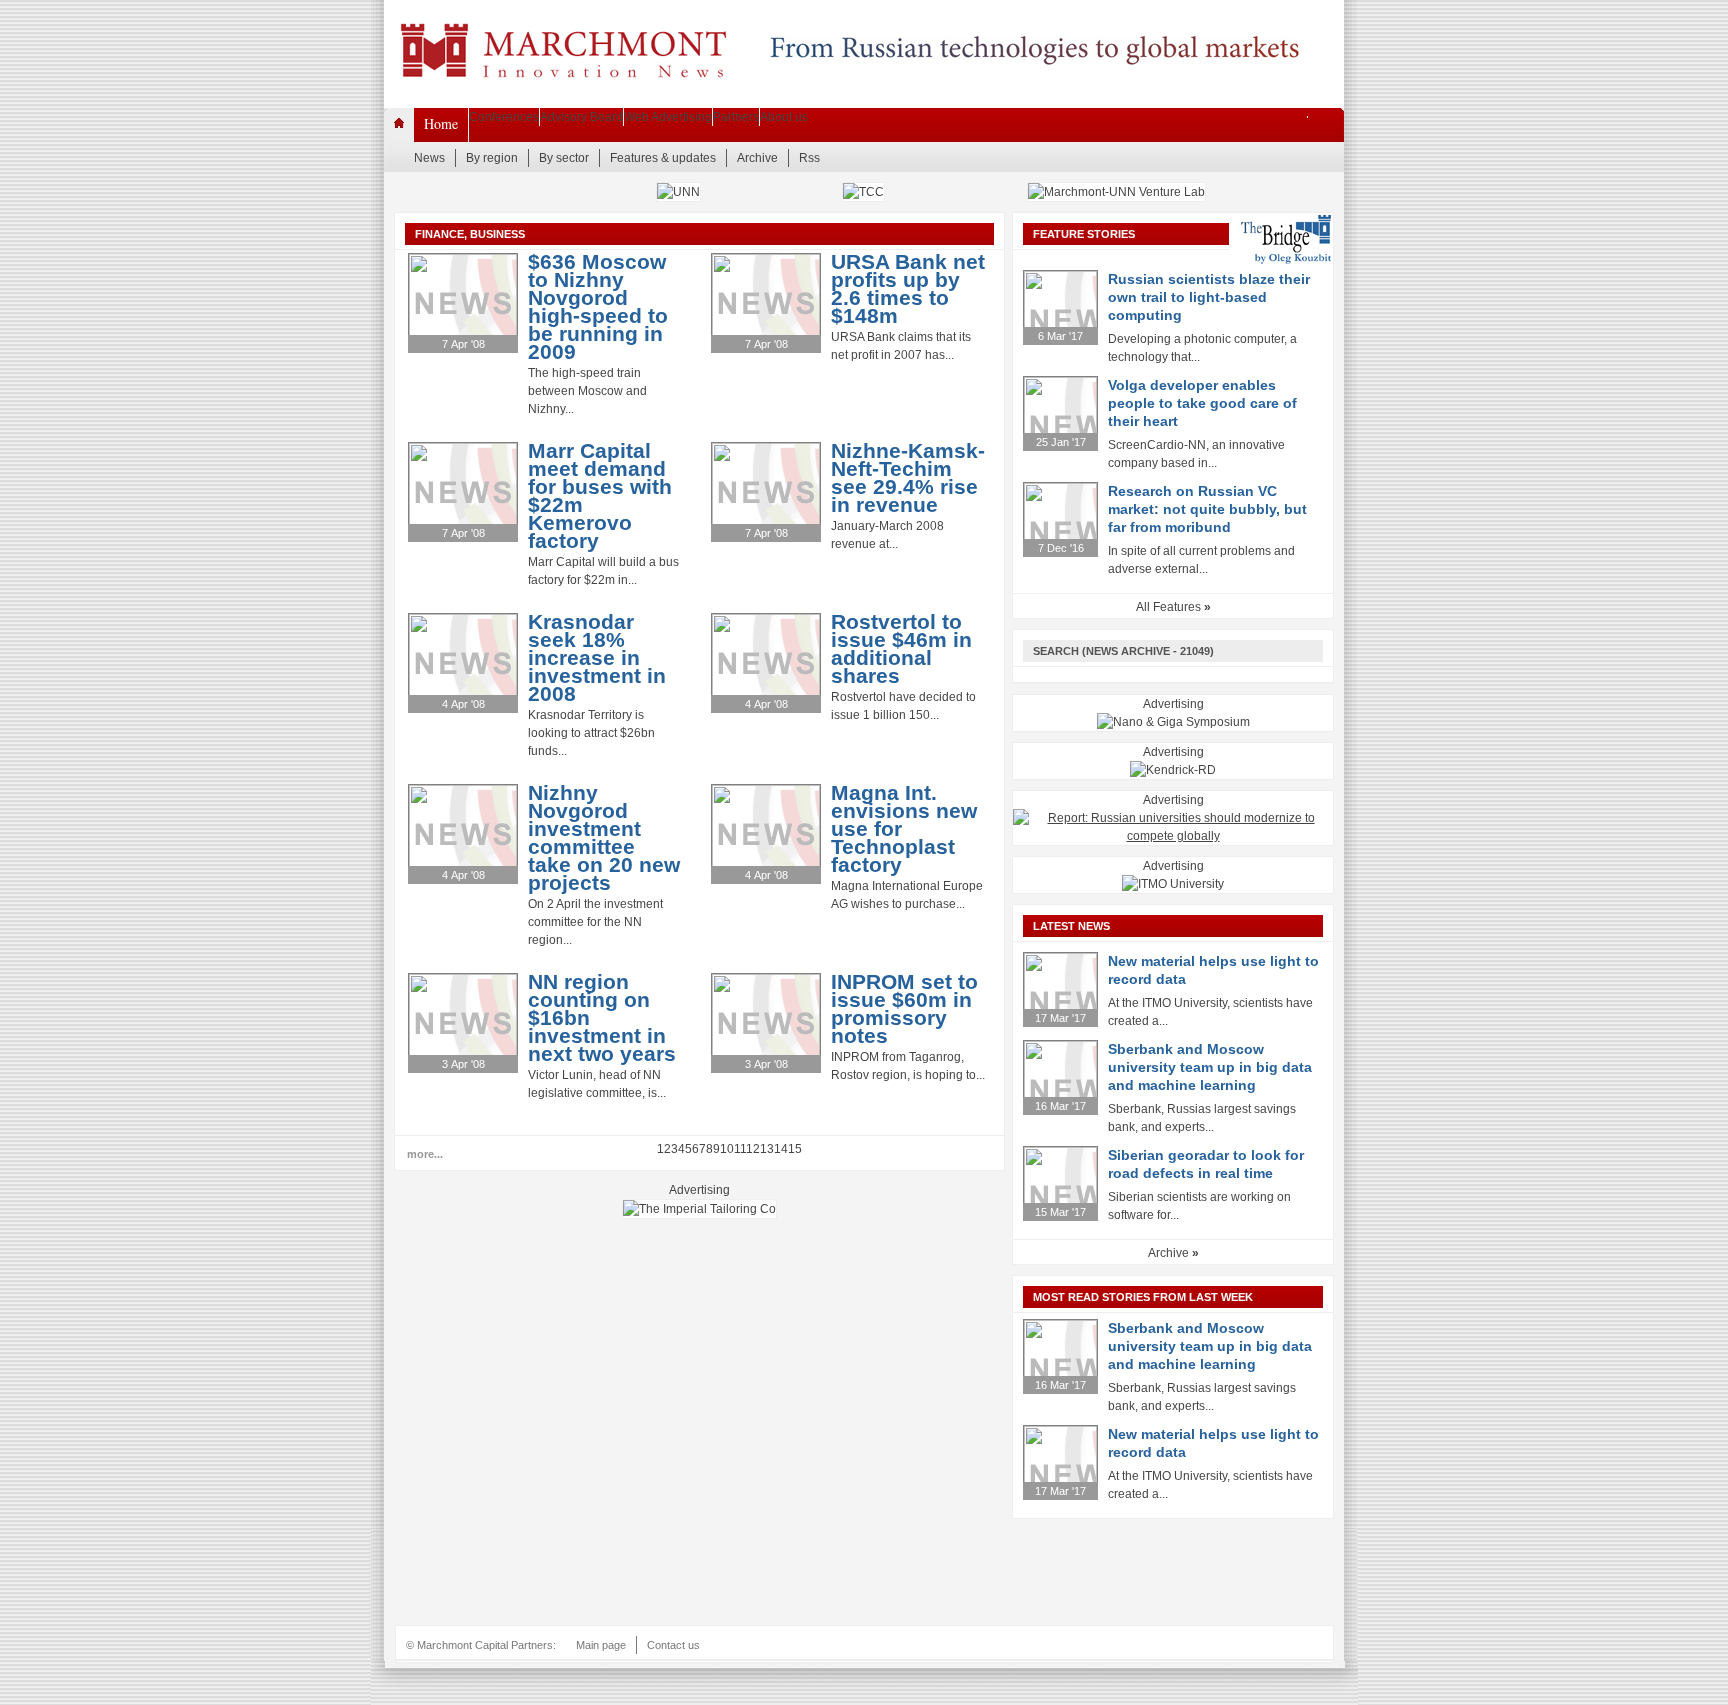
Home (441, 123)
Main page (601, 1645)
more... (425, 1154)
